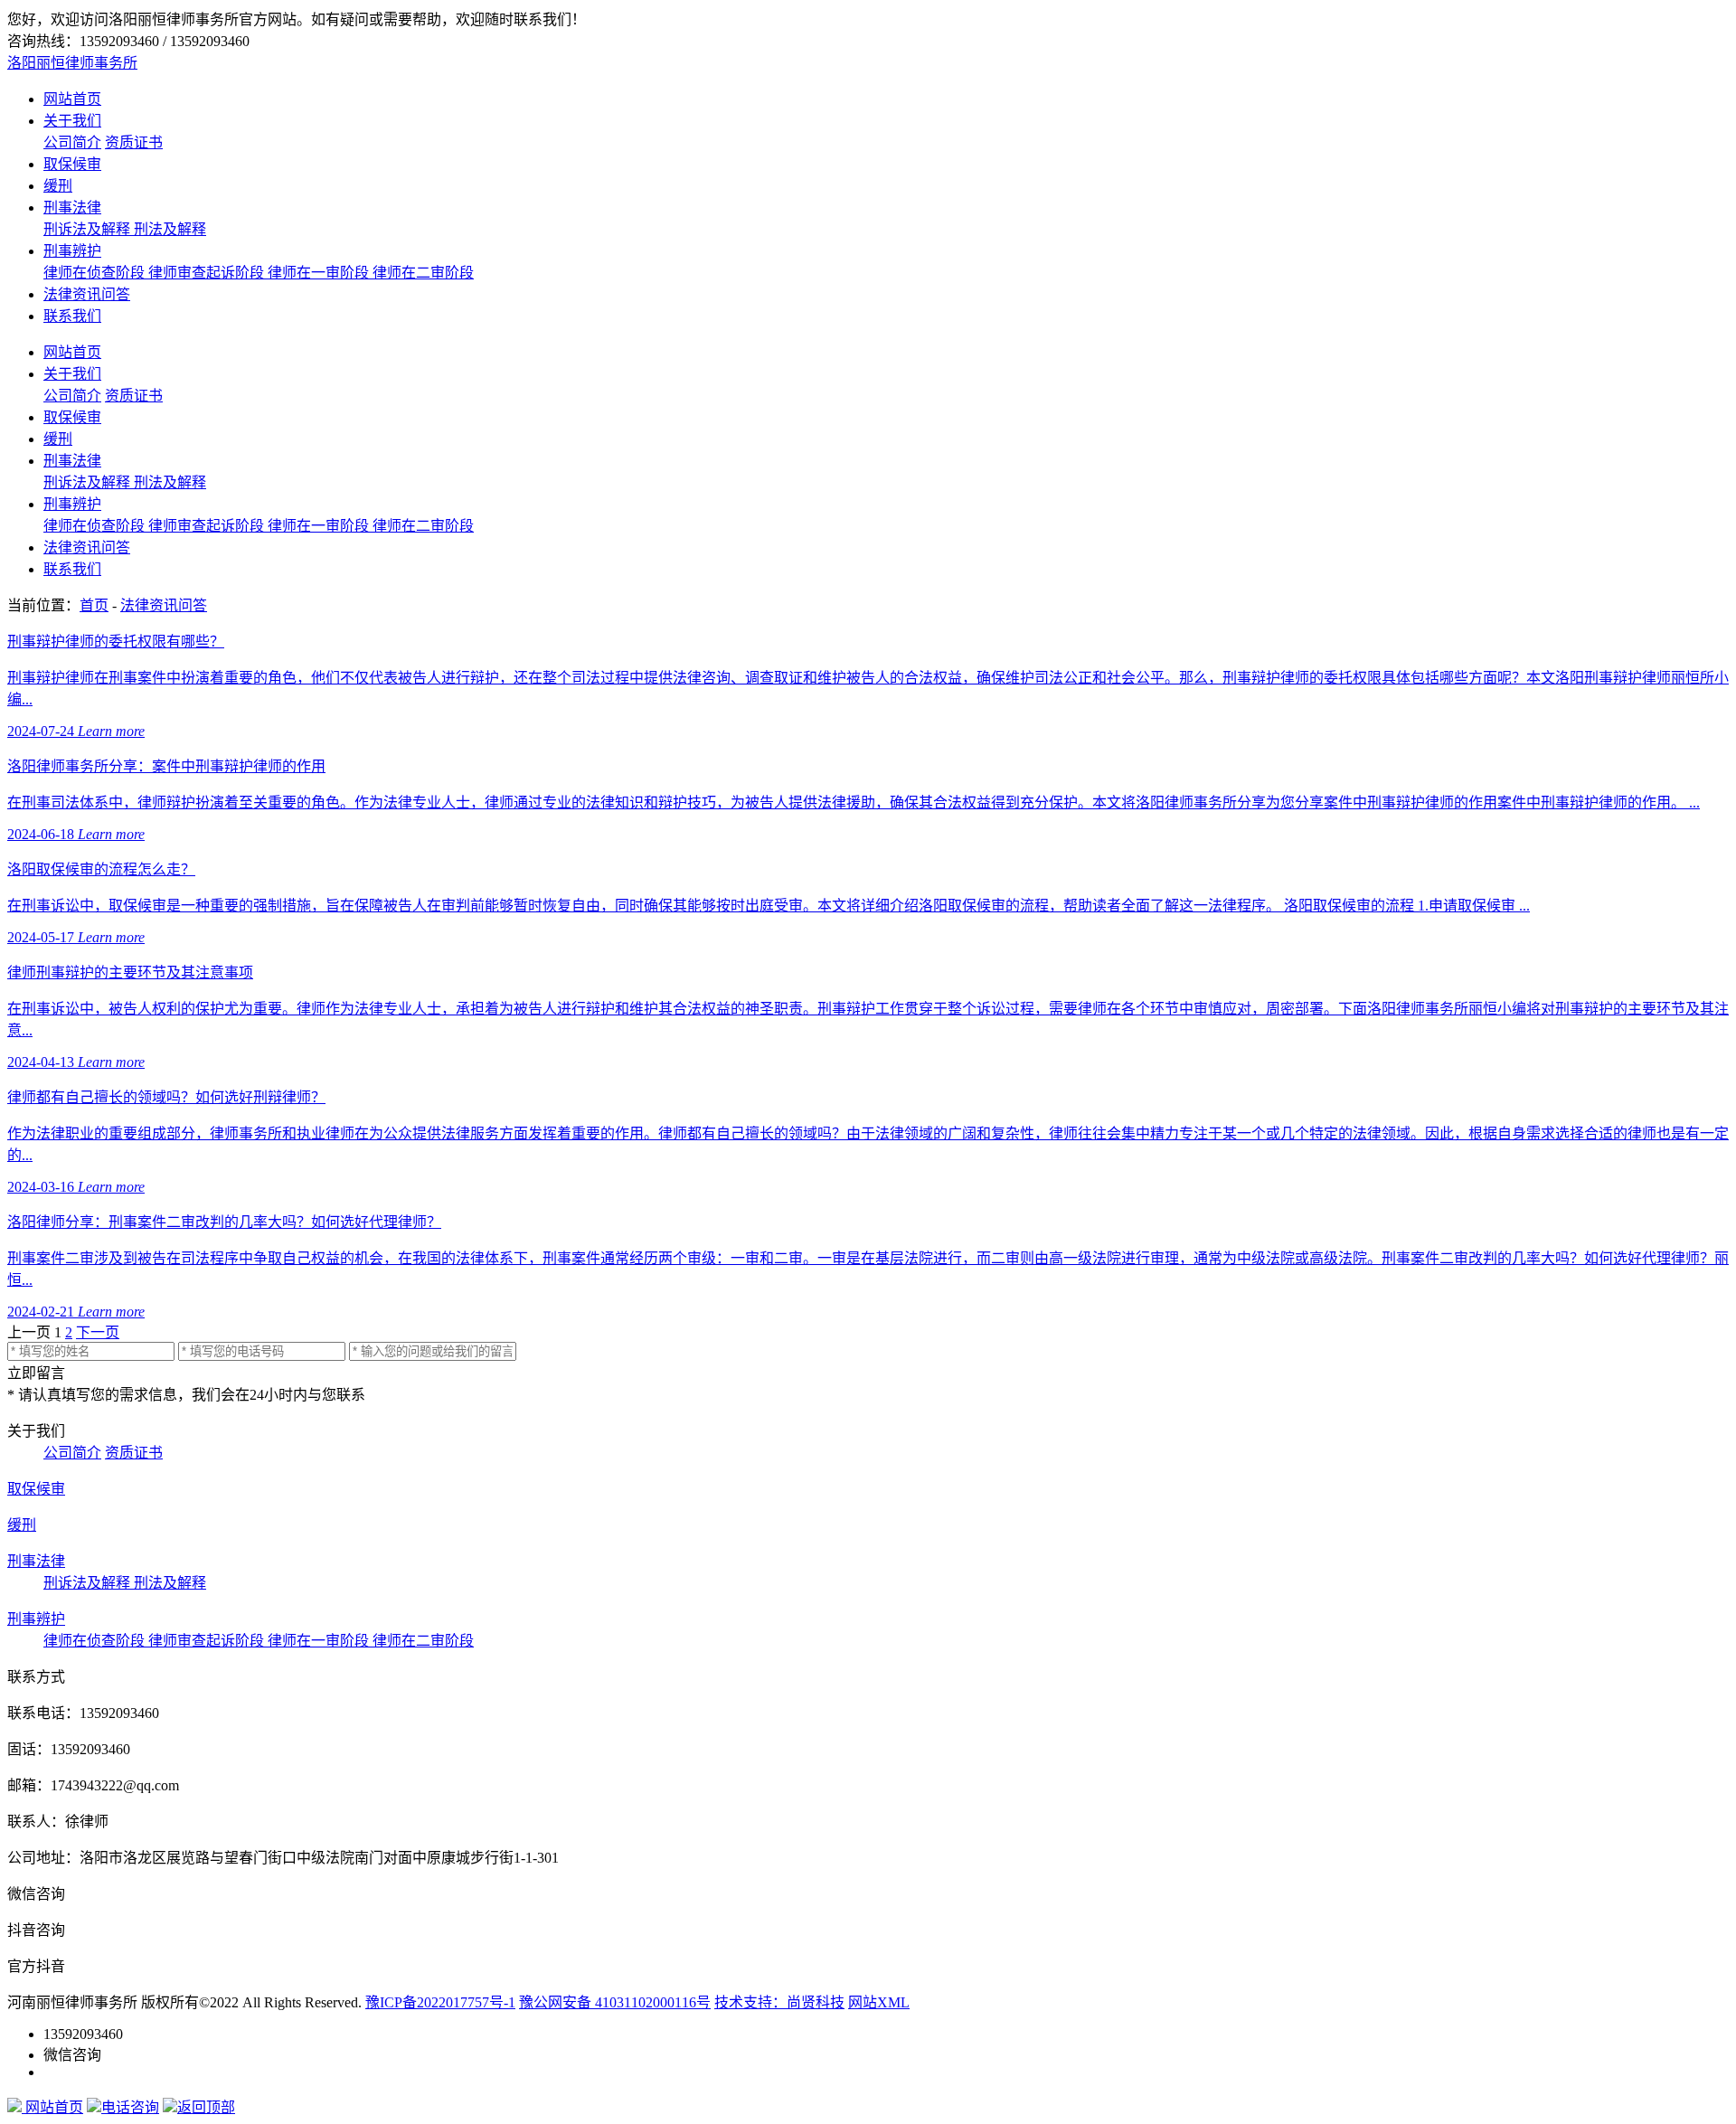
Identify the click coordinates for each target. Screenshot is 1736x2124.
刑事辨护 (72, 251)
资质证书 (134, 142)
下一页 (98, 1332)
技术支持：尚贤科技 (779, 2002)
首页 (94, 605)
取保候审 (72, 164)
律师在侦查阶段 (96, 273)
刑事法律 (72, 208)
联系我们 (72, 316)
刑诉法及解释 (89, 229)
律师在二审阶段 (423, 273)
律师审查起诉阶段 (208, 273)
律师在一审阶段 (320, 273)
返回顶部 (206, 2107)
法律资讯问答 (87, 294)
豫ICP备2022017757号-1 (440, 2002)
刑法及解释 (170, 229)
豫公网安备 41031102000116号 (615, 2002)
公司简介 (72, 142)
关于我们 (72, 121)
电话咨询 (130, 2107)
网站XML (879, 2002)
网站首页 (72, 99)
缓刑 (58, 186)
